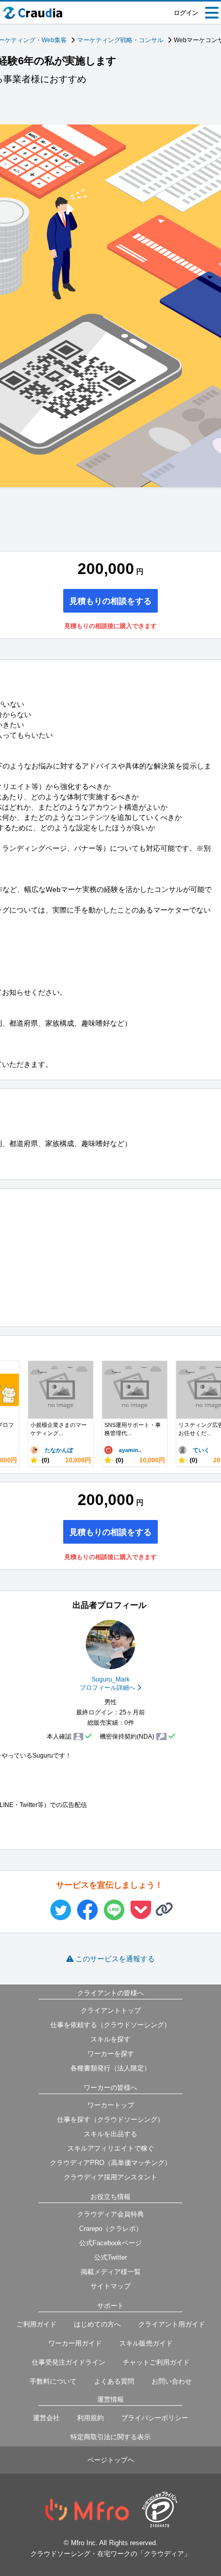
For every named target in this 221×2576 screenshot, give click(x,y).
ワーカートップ (111, 2105)
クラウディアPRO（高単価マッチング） (110, 2163)
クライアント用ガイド (172, 2324)
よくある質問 (114, 2381)
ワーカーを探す (111, 2054)
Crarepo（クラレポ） (111, 2229)
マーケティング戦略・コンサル (120, 40)
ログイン (186, 13)
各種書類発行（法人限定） (110, 2068)
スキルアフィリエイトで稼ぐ (111, 2148)
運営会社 (46, 2418)
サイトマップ (110, 2286)
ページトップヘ (111, 2460)
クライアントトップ (111, 2010)
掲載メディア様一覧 (111, 2272)
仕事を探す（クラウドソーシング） (110, 2119)
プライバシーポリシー (155, 2418)
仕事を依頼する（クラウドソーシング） (110, 2025)
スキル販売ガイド (146, 2343)
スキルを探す (110, 2039)
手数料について (53, 2381)
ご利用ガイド (36, 2324)
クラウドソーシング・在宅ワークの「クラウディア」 (110, 2554)
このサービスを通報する (115, 1959)
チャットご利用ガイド (156, 2362)
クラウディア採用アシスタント (110, 2177)
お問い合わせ (172, 2381)
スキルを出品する (110, 2134)
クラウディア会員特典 (110, 2214)
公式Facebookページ (110, 2243)
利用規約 (90, 2418)
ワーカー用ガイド (75, 2343)
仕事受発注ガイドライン (69, 2362)
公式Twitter (110, 2257)
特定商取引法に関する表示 (110, 2437)
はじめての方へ (97, 2324)
